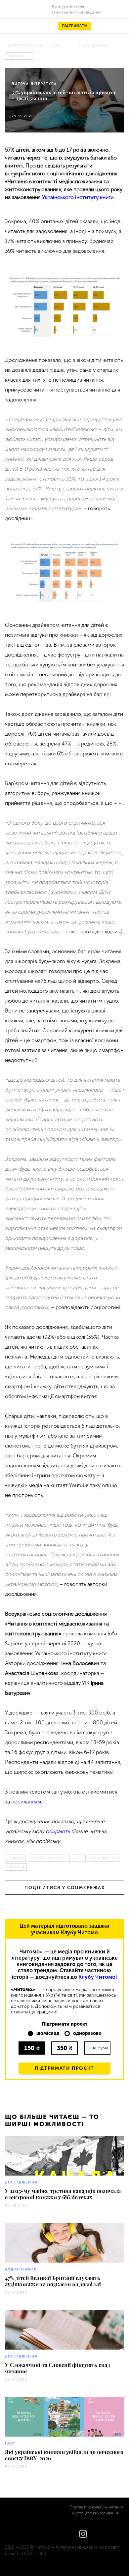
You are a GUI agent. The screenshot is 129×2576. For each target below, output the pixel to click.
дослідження (95, 45)
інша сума (97, 2048)
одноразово (87, 2034)
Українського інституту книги (78, 197)
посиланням (26, 1802)
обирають (58, 1831)
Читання (16, 56)
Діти (56, 45)
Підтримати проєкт (64, 2068)
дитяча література (26, 45)
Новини (15, 1858)
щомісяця (48, 2034)
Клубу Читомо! (98, 1977)
